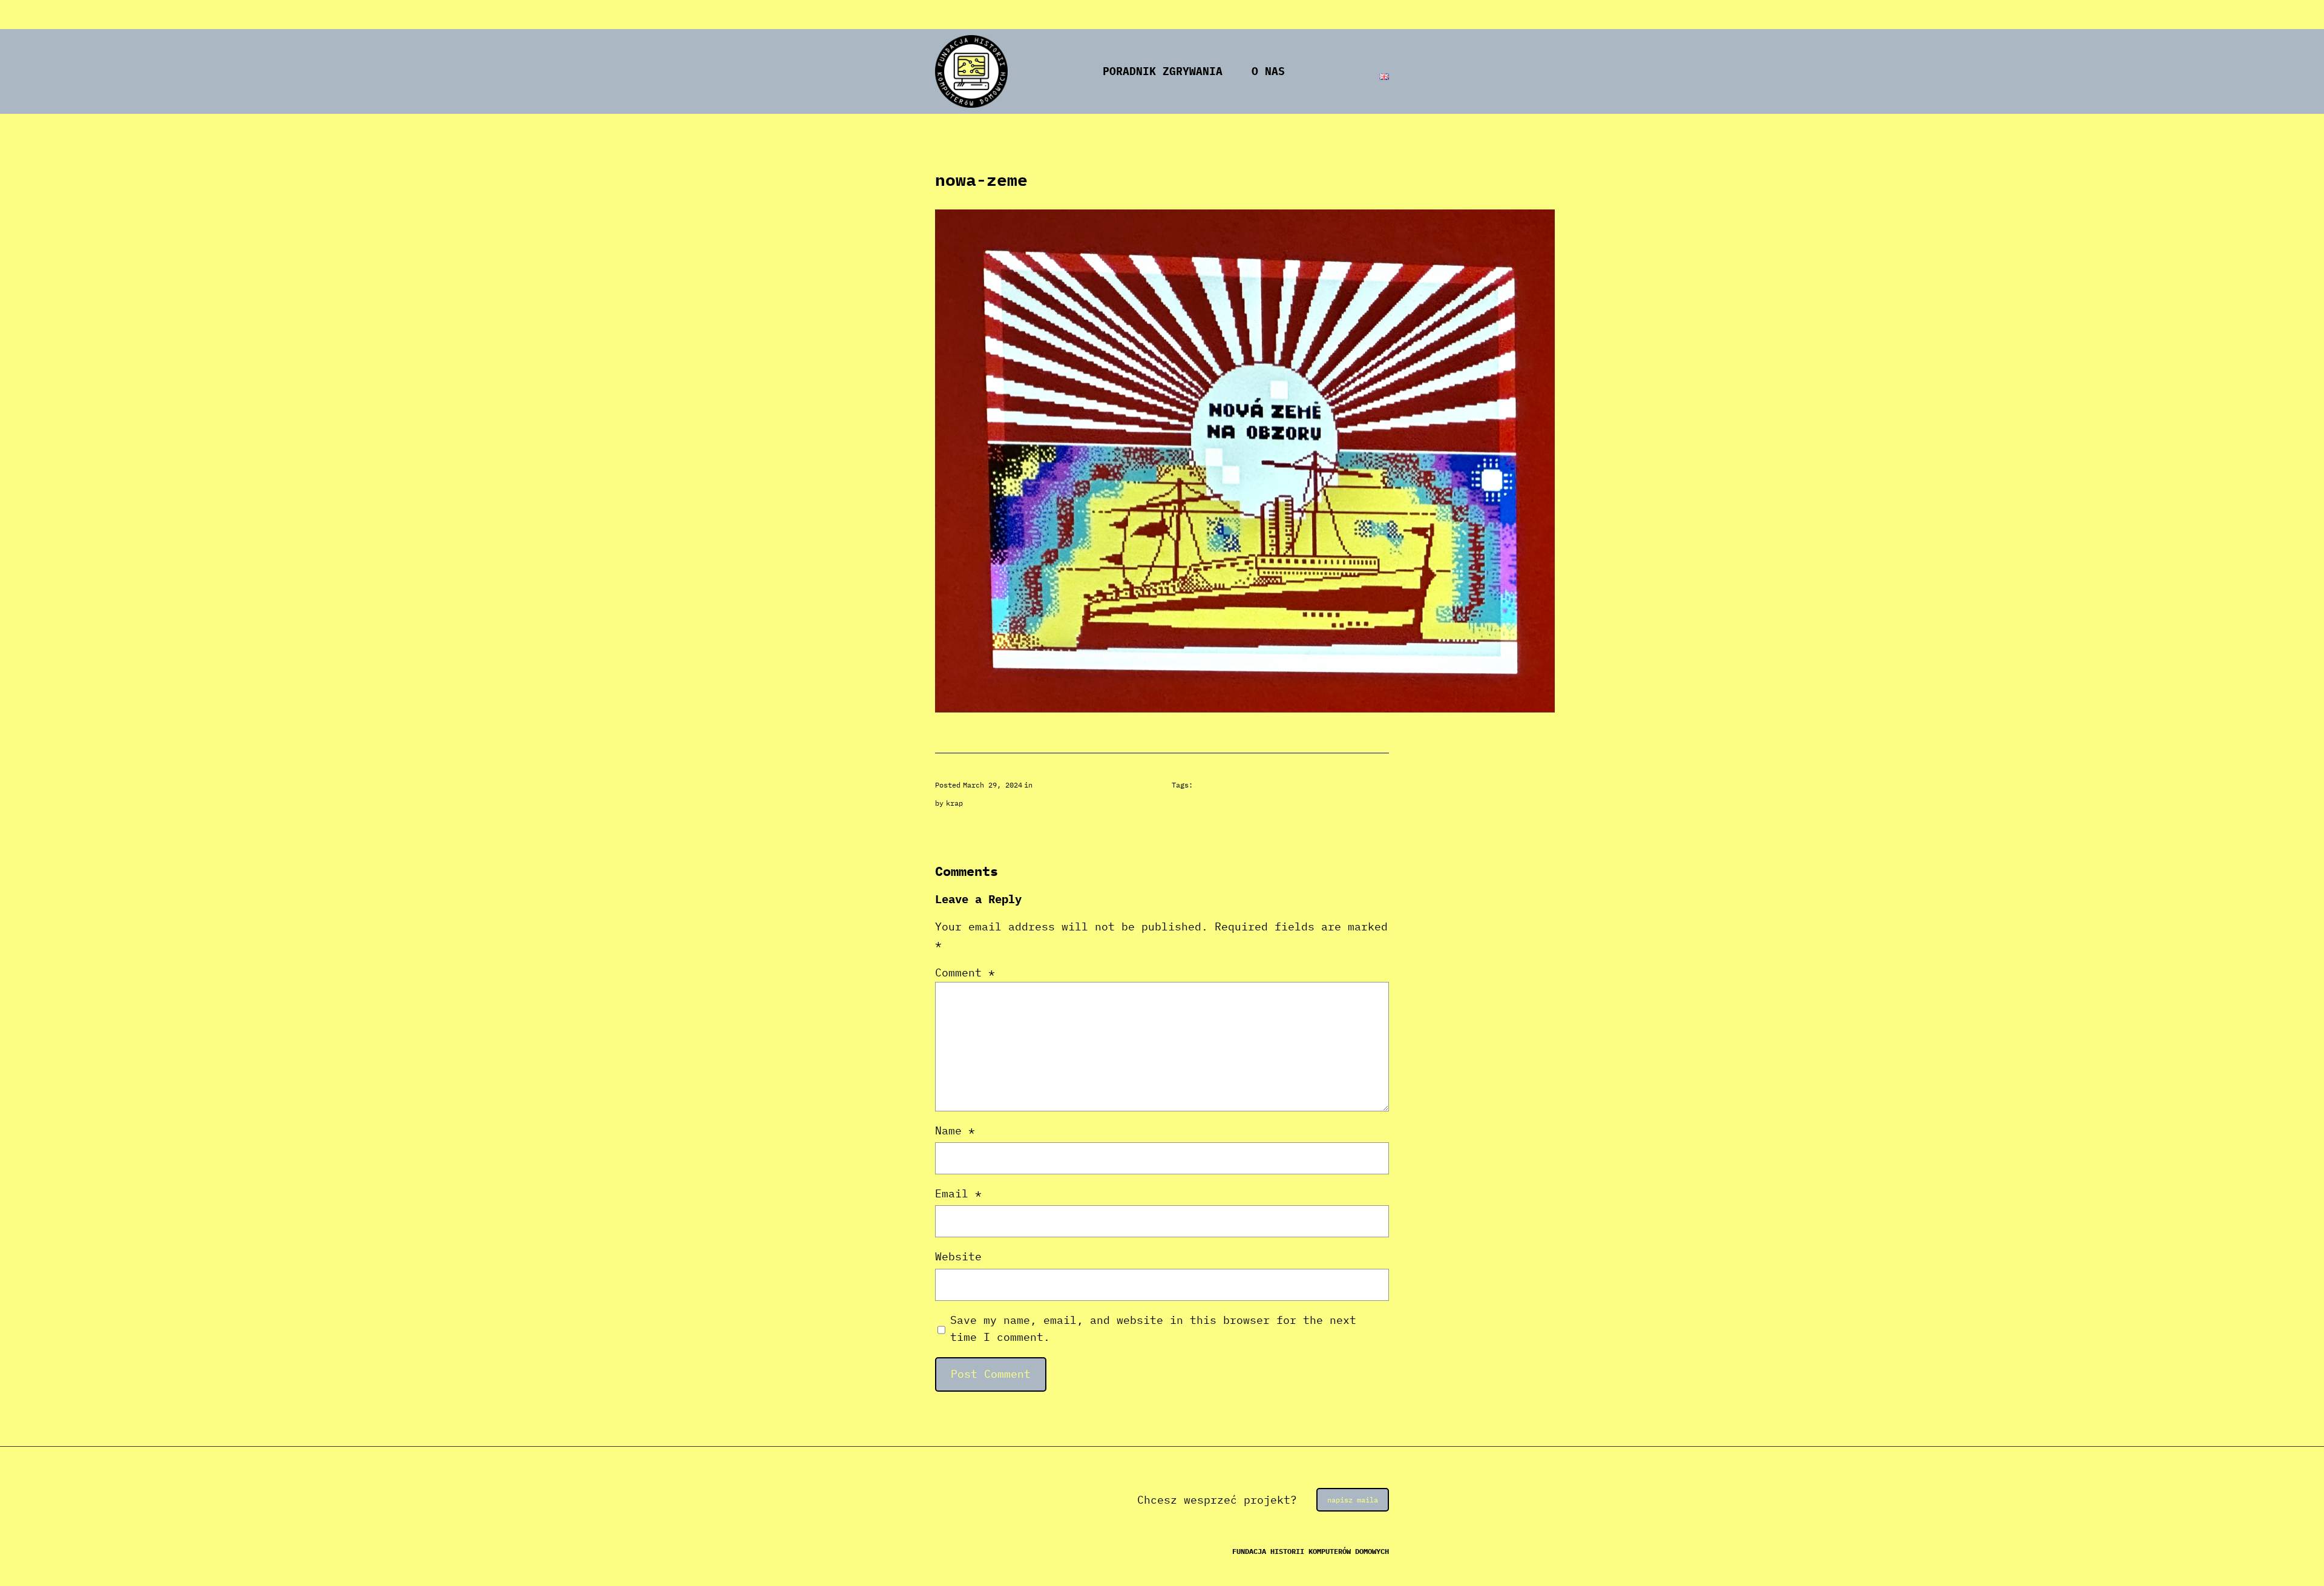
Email (958, 1193)
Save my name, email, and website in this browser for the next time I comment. (1153, 1329)
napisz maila (1353, 1500)
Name (955, 1130)
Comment (965, 972)
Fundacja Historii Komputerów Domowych (1311, 1551)
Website (958, 1256)
